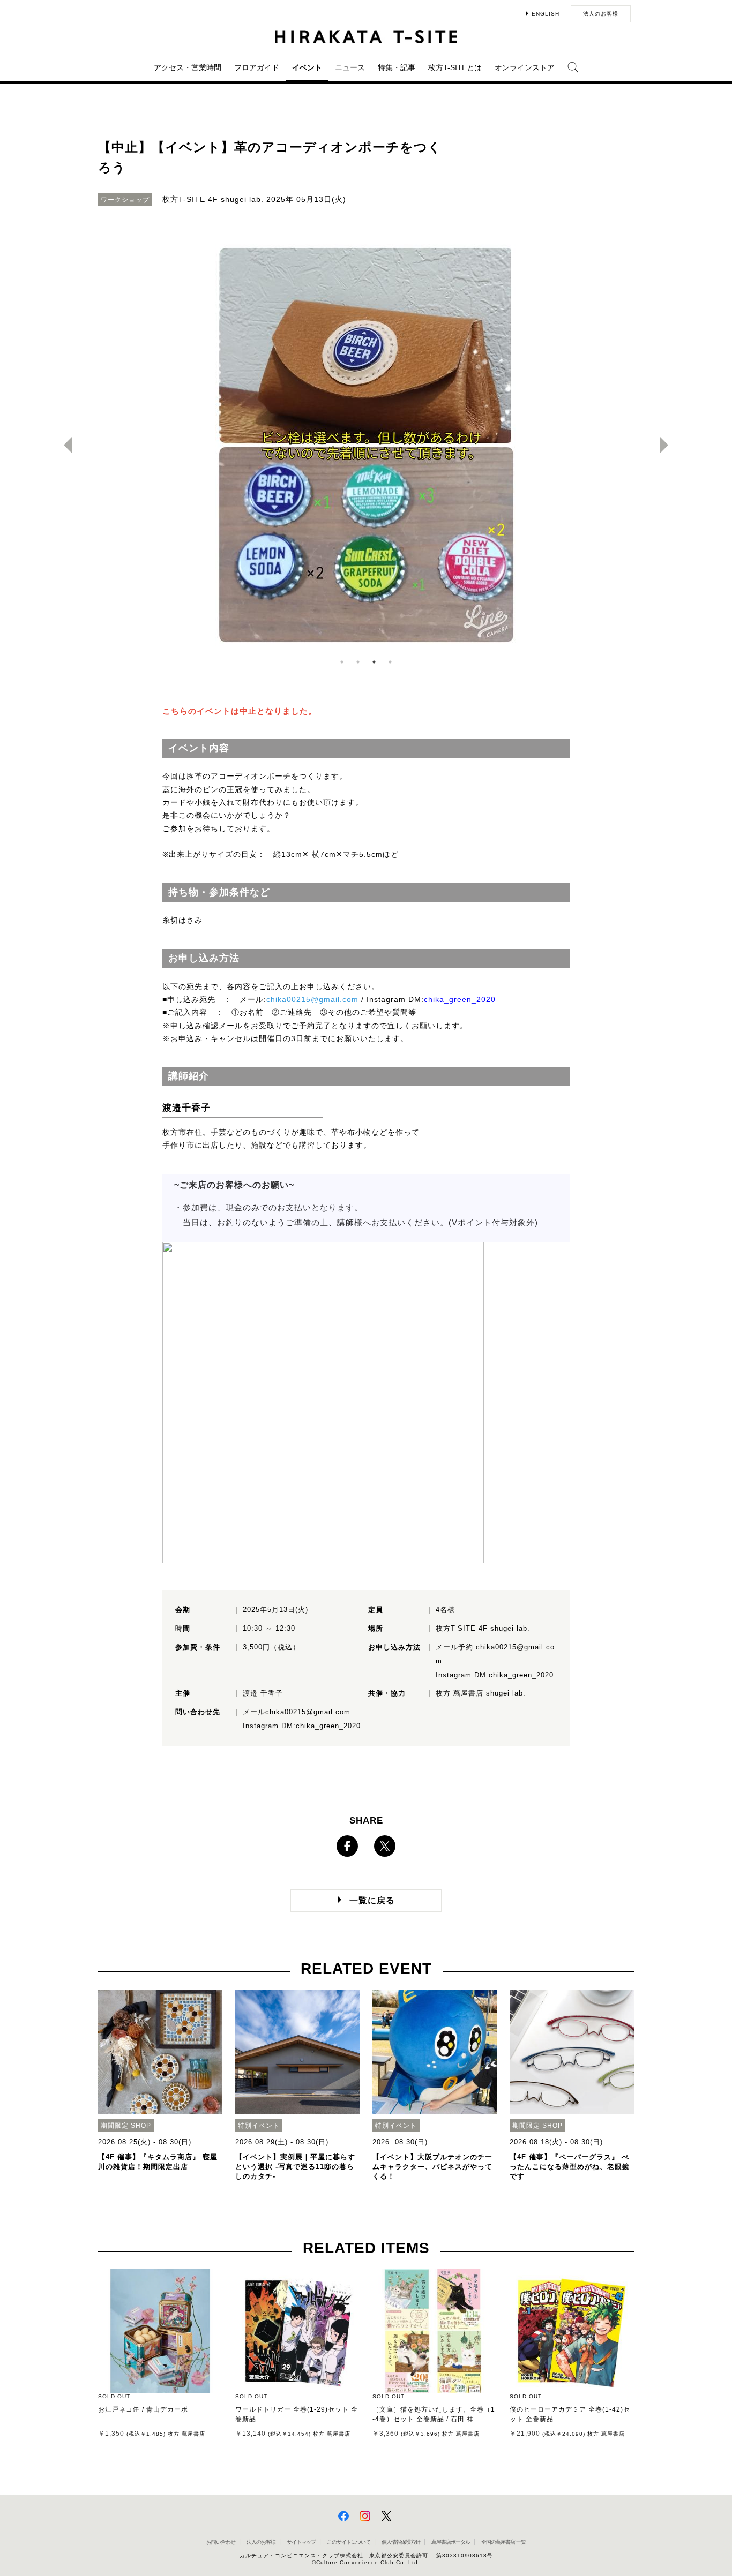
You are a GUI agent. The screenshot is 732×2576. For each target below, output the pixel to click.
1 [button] (342, 662)
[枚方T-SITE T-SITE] (366, 37)
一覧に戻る (372, 1900)
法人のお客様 (601, 14)
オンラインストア (525, 67)
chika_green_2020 (460, 1000)
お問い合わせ (221, 2542)
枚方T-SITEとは (455, 67)
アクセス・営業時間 (188, 67)
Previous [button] (64, 445)
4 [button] (390, 662)
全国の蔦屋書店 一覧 (503, 2542)
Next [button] (668, 445)
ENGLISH (546, 14)
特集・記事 (397, 67)
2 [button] (358, 662)
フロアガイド (257, 67)
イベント (307, 67)
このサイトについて (349, 2542)
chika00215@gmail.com (308, 1712)
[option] (366, 445)
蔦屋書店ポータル (451, 2542)
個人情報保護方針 (401, 2542)
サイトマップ (301, 2542)
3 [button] (374, 662)
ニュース (350, 67)
